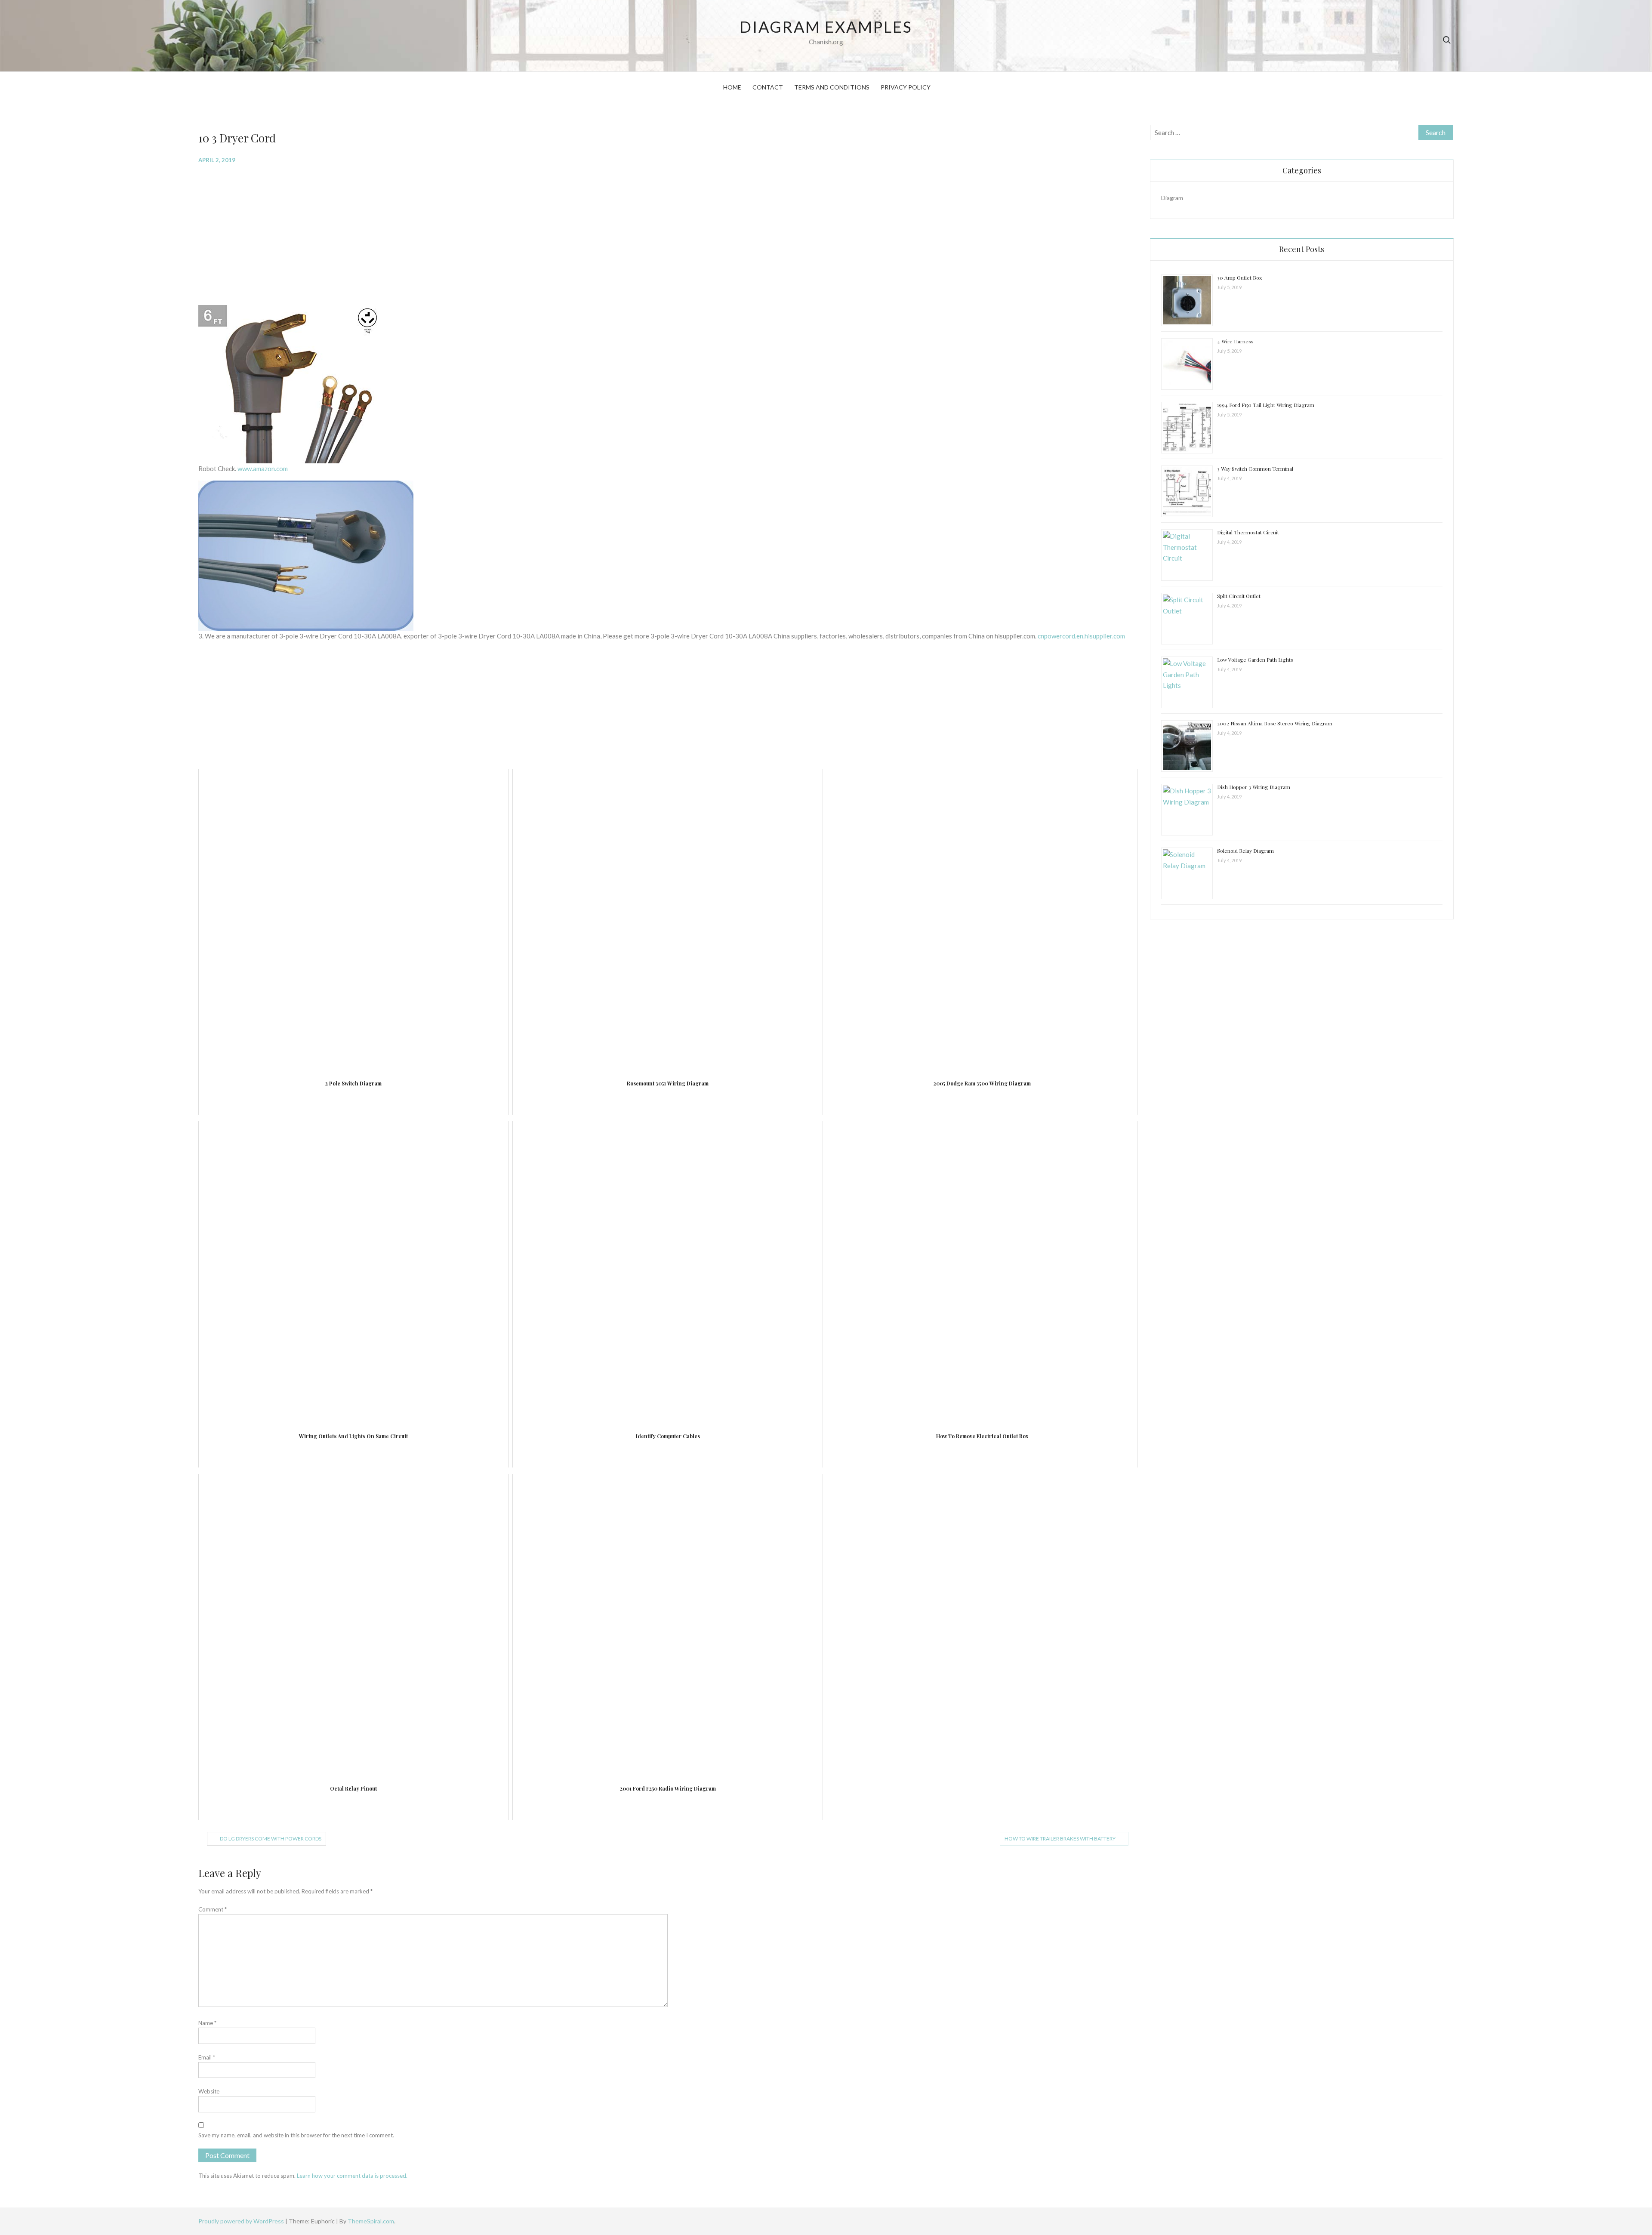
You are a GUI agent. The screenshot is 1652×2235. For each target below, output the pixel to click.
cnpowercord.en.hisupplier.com (1081, 636)
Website (209, 2091)
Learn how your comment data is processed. (352, 2176)
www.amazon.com (263, 469)
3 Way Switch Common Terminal (1255, 469)
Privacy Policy (906, 87)
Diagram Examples (826, 27)
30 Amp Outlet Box (1239, 277)
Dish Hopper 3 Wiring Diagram (1254, 787)
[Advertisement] (456, 234)
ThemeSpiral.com (371, 2221)
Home (732, 87)
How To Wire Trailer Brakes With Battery (1060, 1839)
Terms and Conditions (832, 87)
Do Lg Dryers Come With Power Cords (271, 1839)
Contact (768, 87)
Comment (213, 1909)
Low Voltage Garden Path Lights (1255, 660)
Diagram (1172, 198)
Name (207, 2023)
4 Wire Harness (1235, 341)
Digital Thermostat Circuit (1248, 532)
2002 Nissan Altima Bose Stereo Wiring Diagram (1275, 723)
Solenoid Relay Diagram (1245, 851)
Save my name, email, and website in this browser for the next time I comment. (296, 2135)
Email (207, 2057)
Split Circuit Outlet (1239, 596)
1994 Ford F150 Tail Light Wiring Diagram (1266, 405)
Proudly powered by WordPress (242, 2221)
